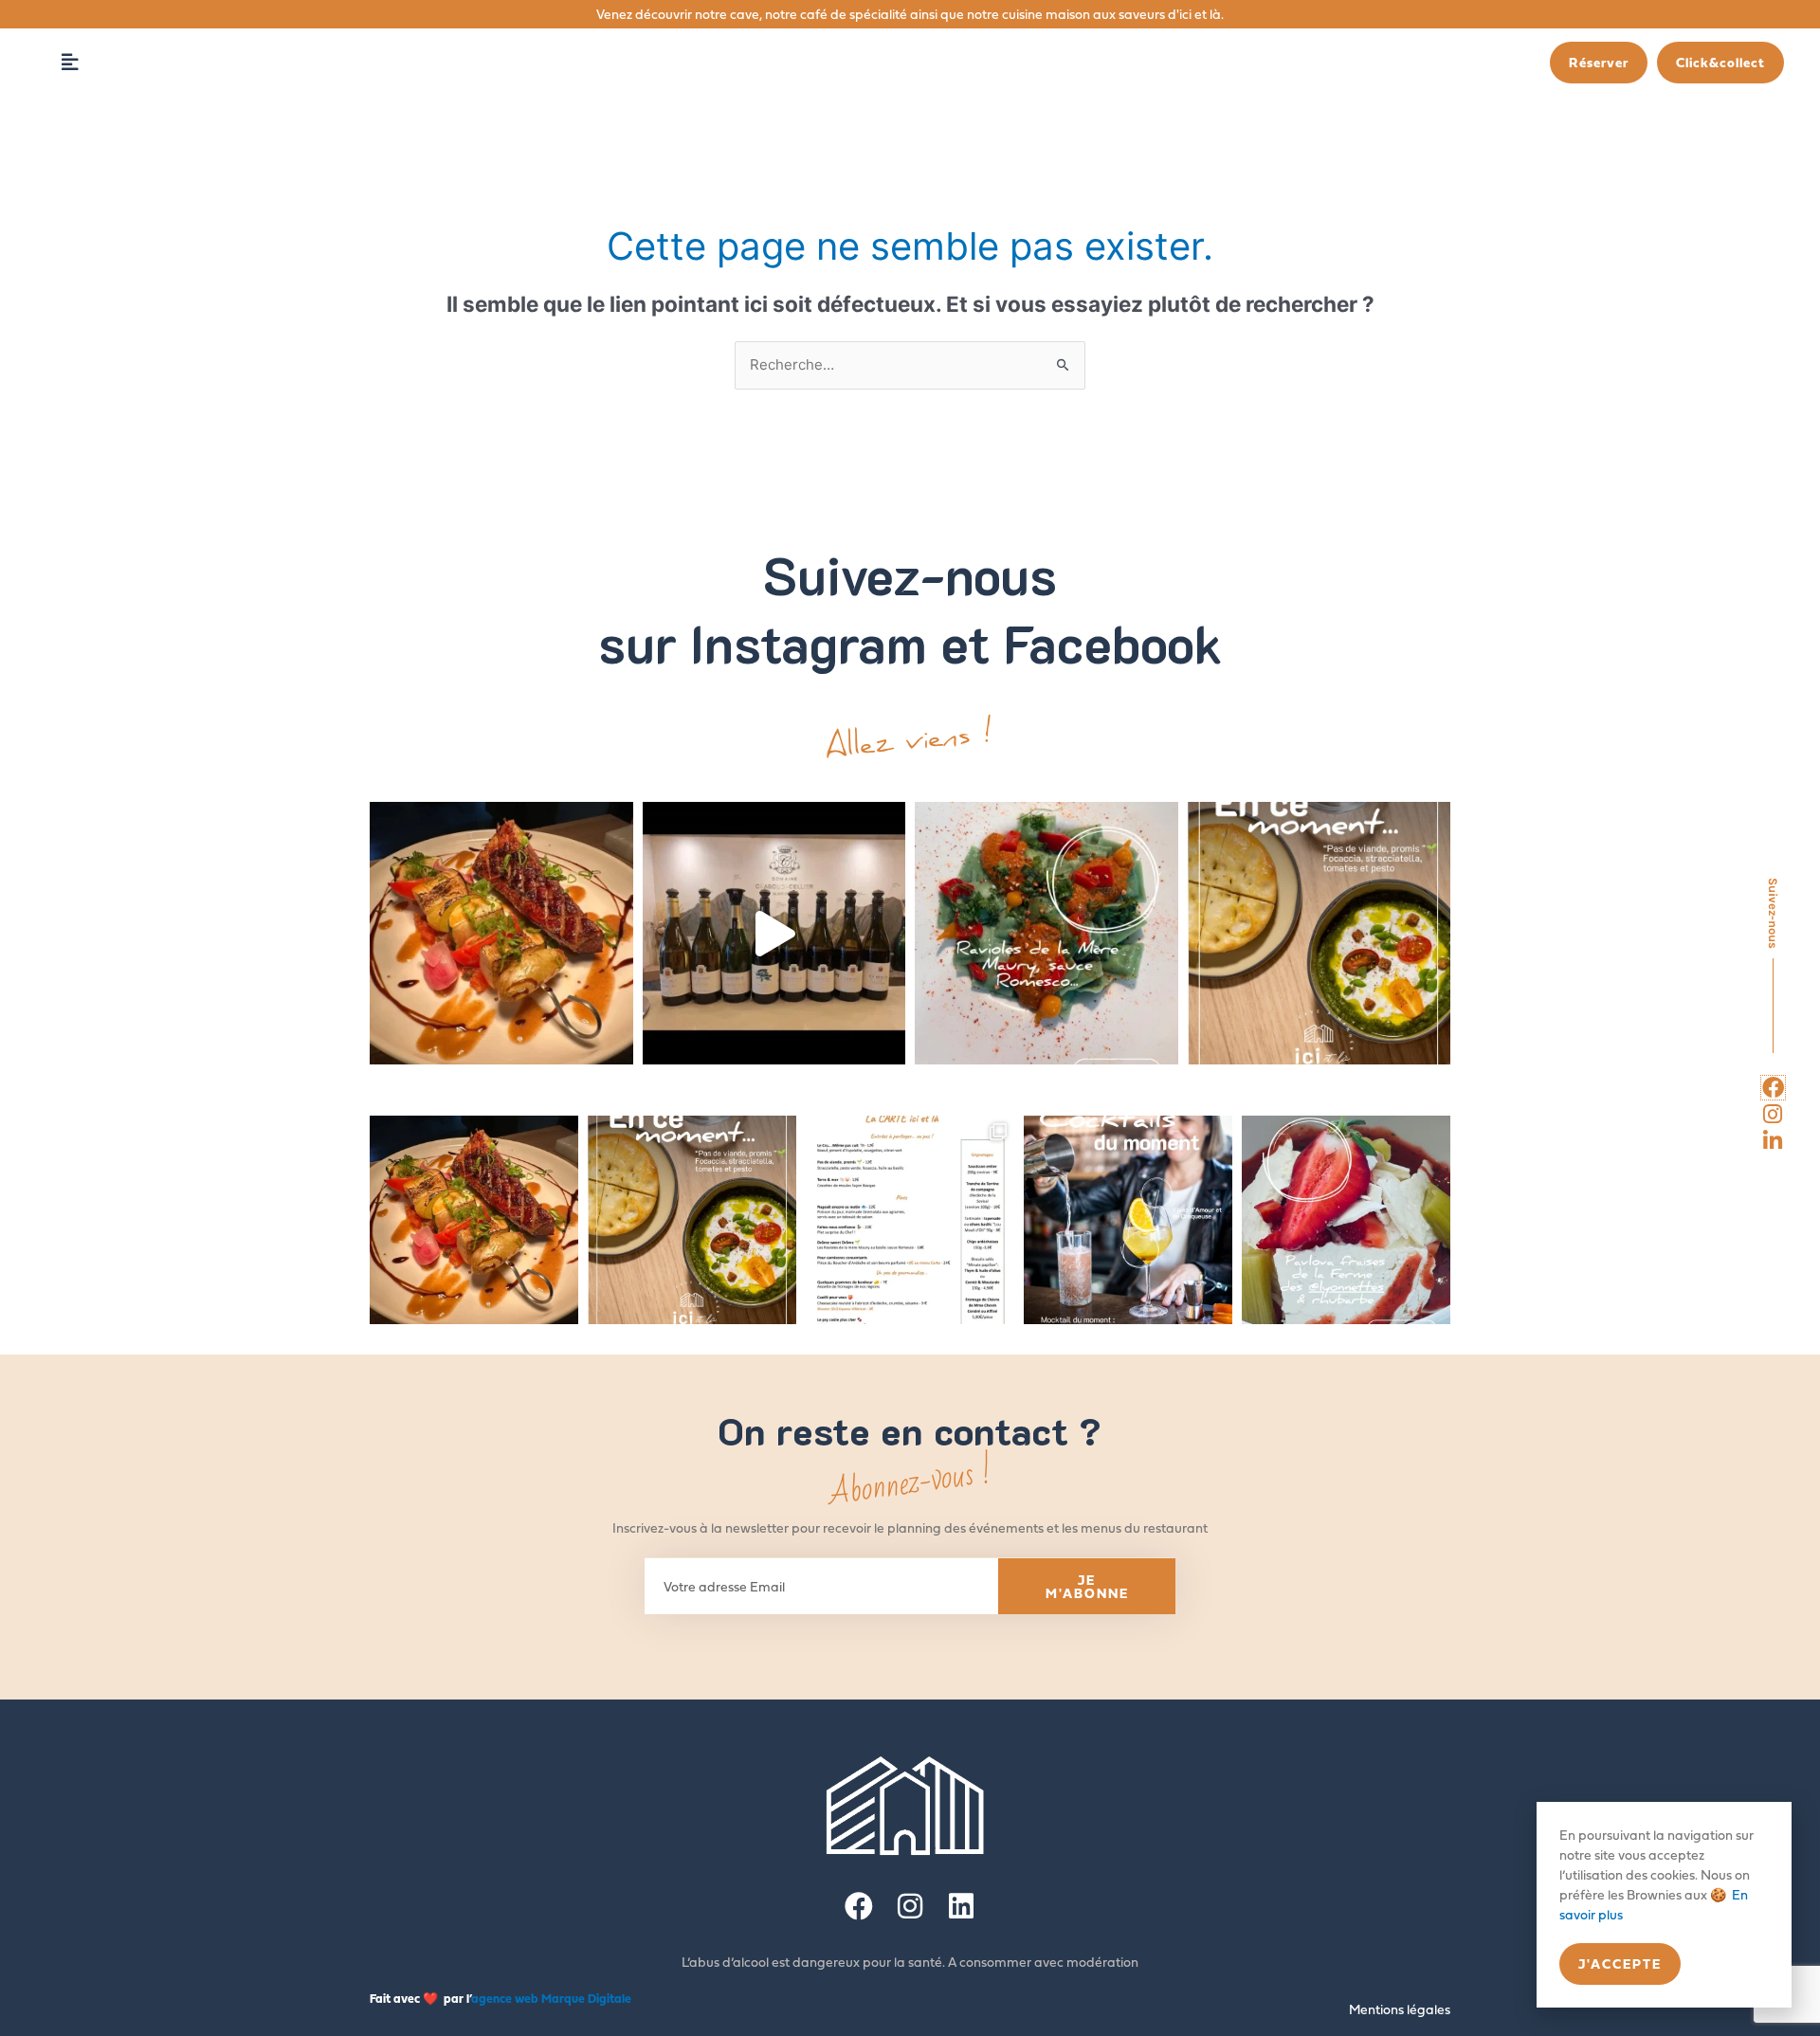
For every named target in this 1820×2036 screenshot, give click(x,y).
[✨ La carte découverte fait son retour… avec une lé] (1319, 934)
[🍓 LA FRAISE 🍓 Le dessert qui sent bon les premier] (1346, 1220)
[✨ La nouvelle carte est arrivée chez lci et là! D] (910, 1220)
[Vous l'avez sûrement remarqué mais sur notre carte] (501, 934)
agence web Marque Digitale (551, 1998)
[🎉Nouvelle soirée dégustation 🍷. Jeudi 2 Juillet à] (774, 934)
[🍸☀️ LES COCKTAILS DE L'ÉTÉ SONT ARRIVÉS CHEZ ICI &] (1128, 1220)
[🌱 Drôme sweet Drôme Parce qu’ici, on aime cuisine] (1046, 934)
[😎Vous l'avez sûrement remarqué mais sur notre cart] (474, 1220)
